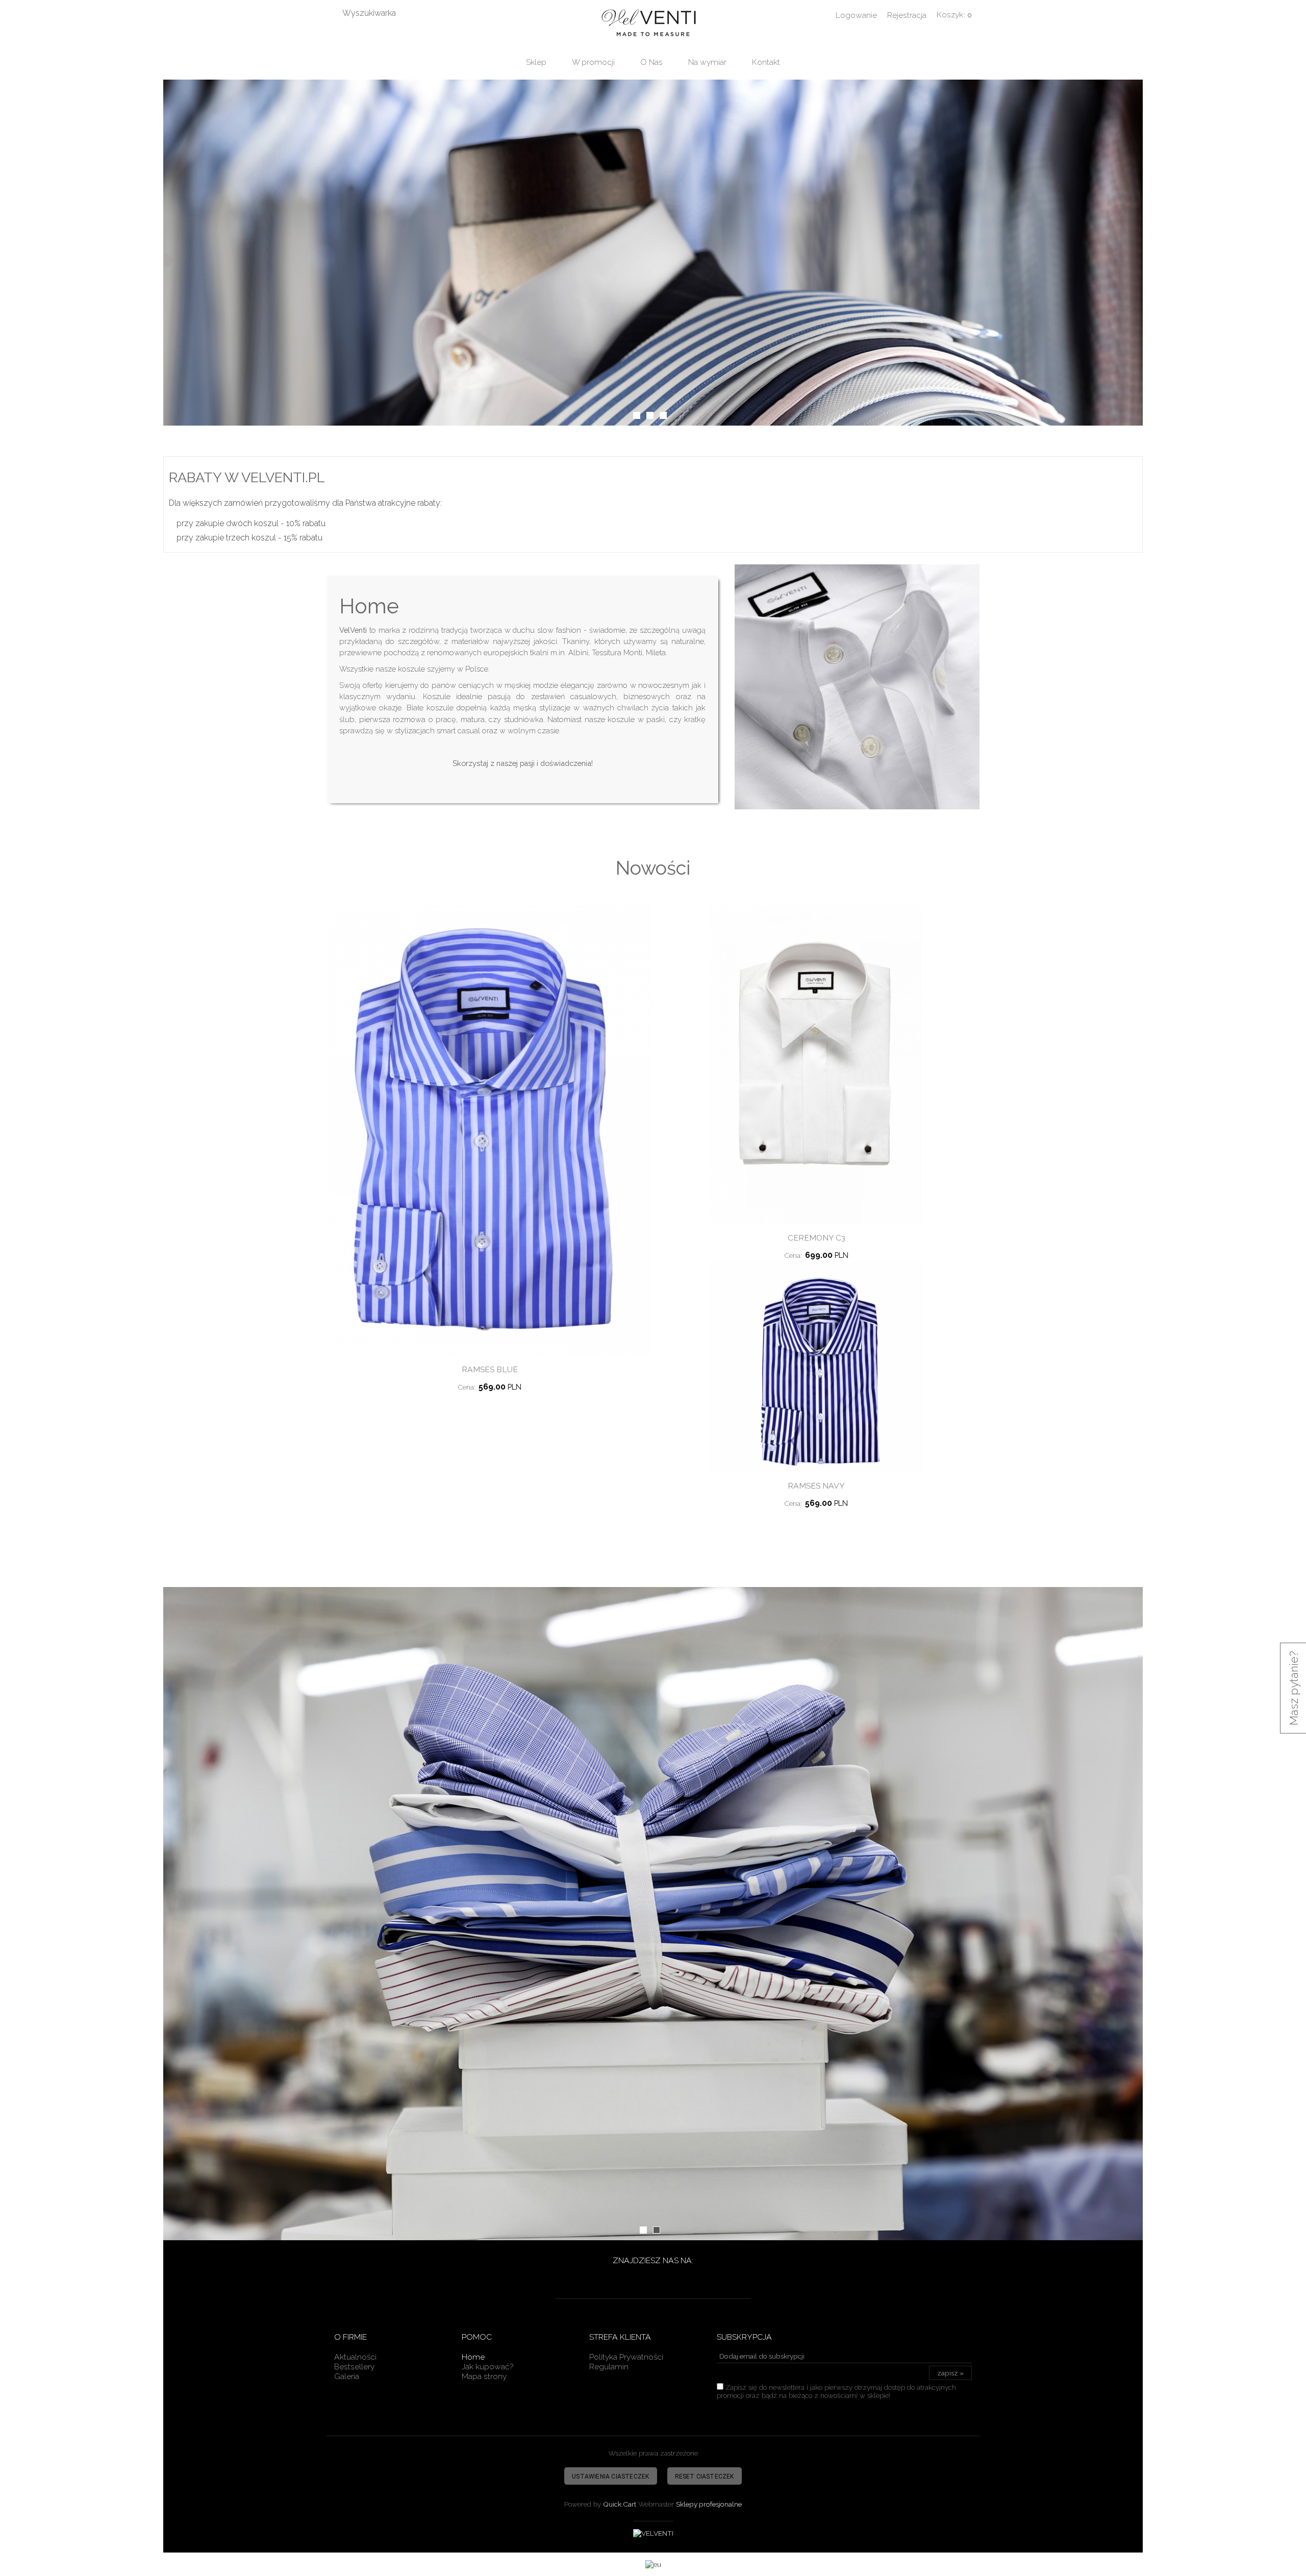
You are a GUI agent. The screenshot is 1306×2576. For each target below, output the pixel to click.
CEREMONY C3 (817, 1238)
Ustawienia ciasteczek (610, 2476)
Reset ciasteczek (705, 2476)
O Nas (651, 62)
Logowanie (856, 15)
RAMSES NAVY (816, 1486)
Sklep (536, 62)
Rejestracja (907, 15)
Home (473, 2357)
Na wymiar (707, 62)
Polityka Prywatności (626, 2357)
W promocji (593, 62)
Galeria (347, 2376)
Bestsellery (354, 2367)
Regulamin (609, 2367)
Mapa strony (484, 2376)
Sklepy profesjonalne (709, 2504)
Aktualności (355, 2357)
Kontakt (766, 62)
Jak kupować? (487, 2367)
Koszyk (950, 15)
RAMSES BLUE (490, 1369)
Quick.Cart (620, 2504)
